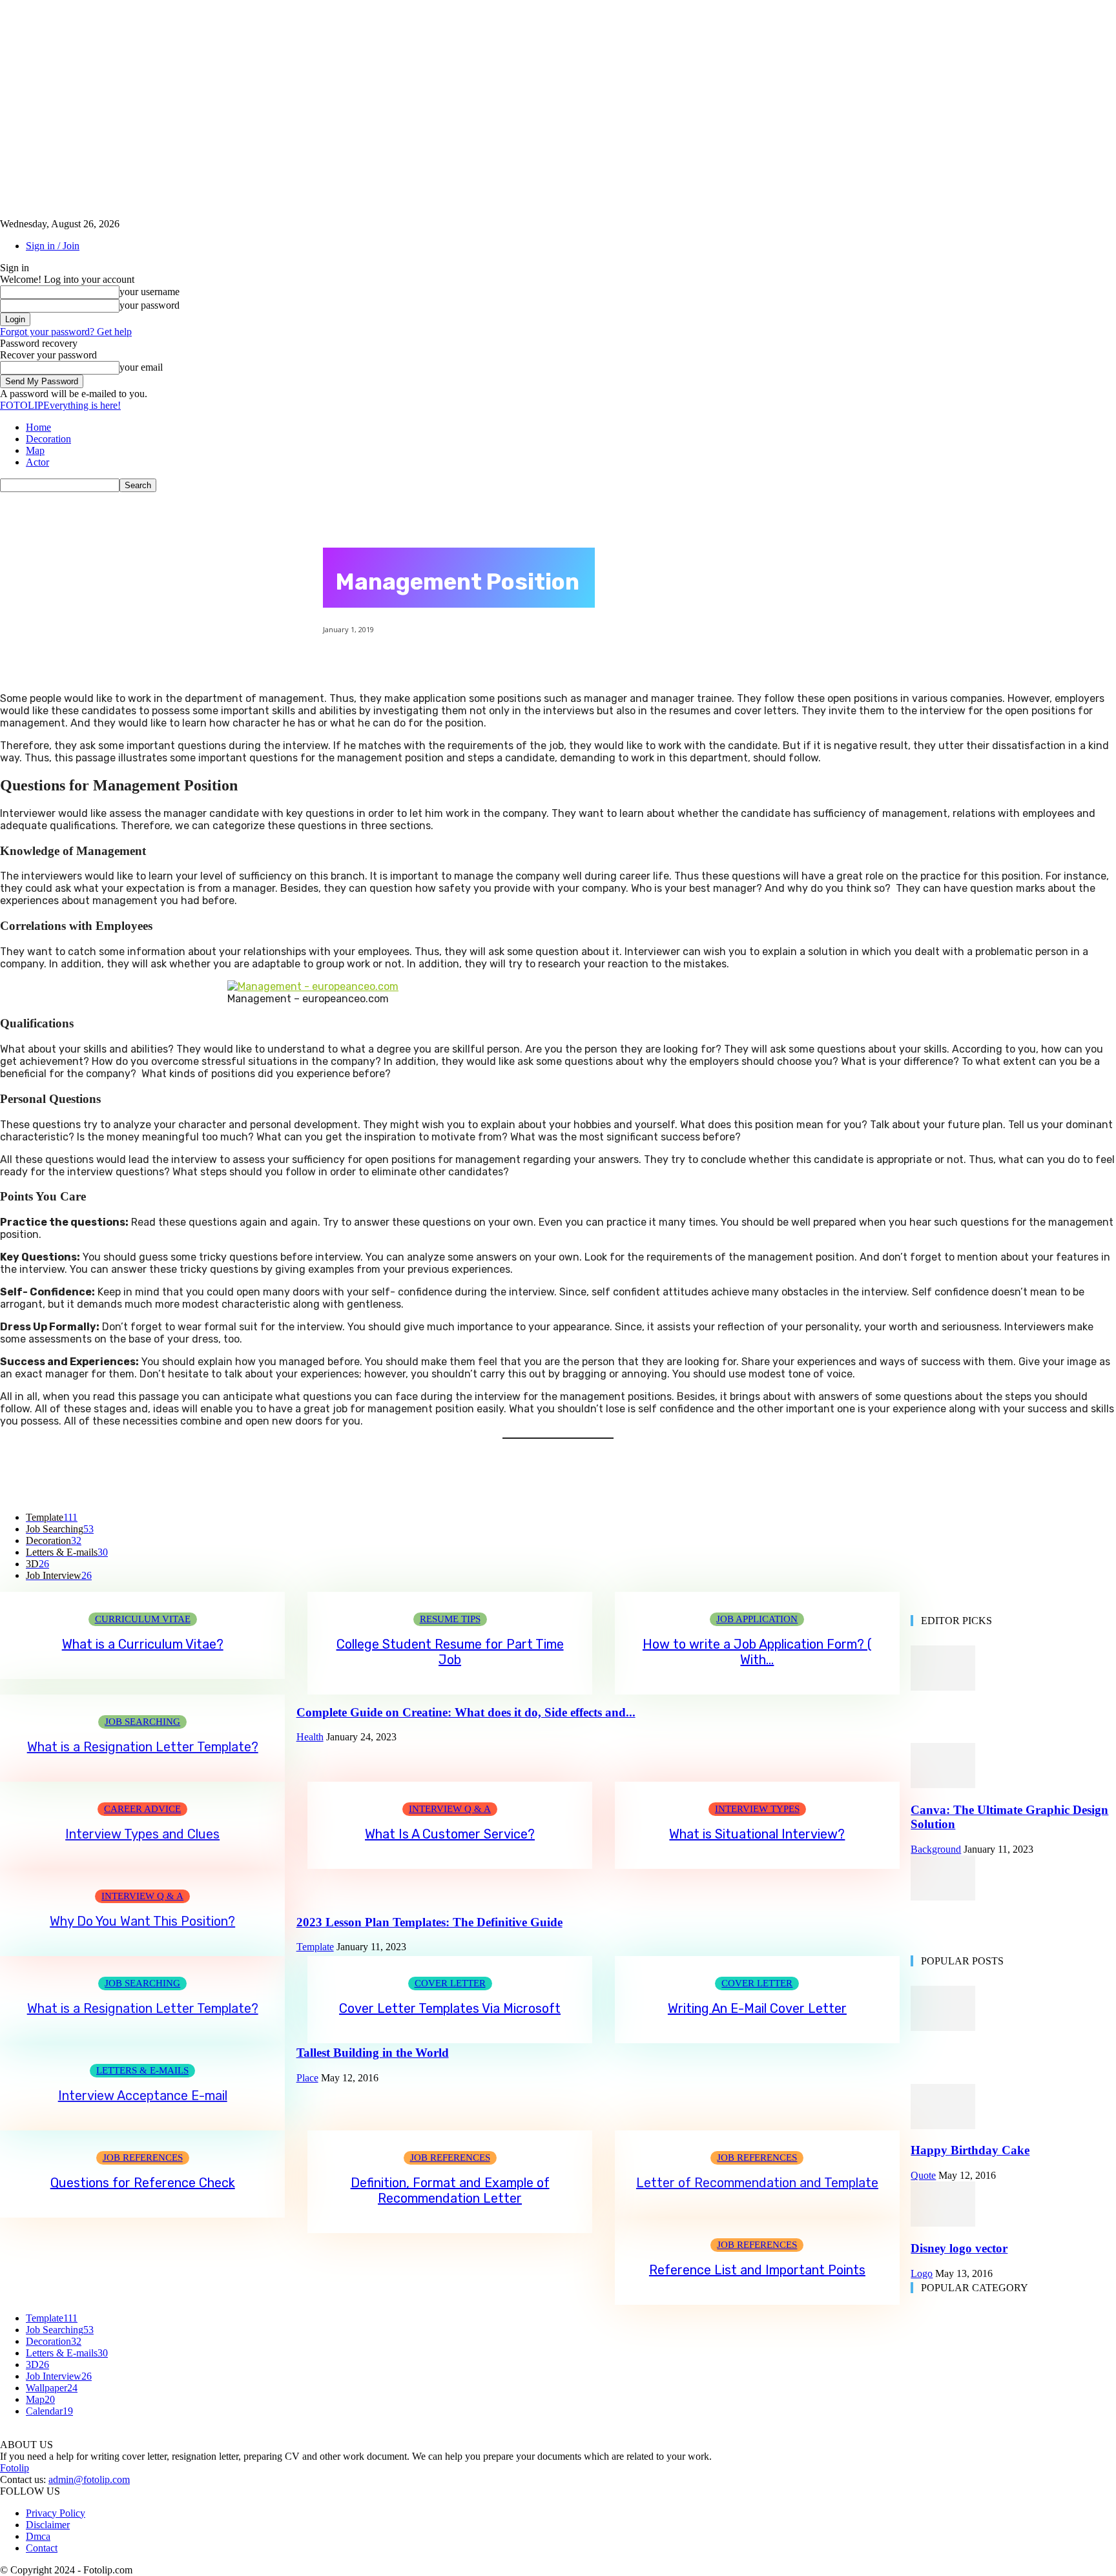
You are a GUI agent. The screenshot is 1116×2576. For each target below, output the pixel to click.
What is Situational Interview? (757, 1834)
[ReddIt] (627, 1479)
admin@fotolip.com (89, 2479)
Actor (37, 462)
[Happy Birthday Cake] (943, 2126)
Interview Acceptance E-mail (143, 2096)
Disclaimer (48, 2525)
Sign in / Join (53, 246)
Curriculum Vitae (143, 1619)
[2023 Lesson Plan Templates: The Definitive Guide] (943, 1897)
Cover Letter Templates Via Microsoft (450, 2008)
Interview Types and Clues (142, 1834)
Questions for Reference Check (143, 2183)
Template (315, 1947)
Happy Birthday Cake (970, 2150)
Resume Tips (450, 1619)
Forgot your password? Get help (66, 332)
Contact (42, 2548)
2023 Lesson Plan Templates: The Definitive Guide (429, 1922)
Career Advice (142, 1809)
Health (310, 1737)
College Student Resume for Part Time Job (450, 1652)
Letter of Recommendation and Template (757, 2183)
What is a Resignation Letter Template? (143, 1747)
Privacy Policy (56, 2513)
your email (141, 367)
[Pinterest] (535, 1479)
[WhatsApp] (581, 1479)
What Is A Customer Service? (450, 1834)
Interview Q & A (450, 1809)
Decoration (48, 439)
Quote (923, 2175)
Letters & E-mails (142, 2070)
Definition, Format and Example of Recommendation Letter (450, 2190)
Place (307, 2078)
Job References (143, 2158)
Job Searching (142, 1722)
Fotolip (15, 2468)
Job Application (757, 1619)
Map (35, 450)
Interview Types (757, 1809)
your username (150, 292)
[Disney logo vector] (943, 2223)
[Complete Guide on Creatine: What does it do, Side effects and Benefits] (943, 1687)
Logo (922, 2273)
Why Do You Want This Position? (142, 1921)
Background (936, 1849)
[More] (674, 1479)
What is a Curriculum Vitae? (143, 1644)
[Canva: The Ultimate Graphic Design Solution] (943, 1785)
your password (150, 305)
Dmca (38, 2536)
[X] (488, 1479)
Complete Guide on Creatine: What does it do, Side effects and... (466, 1712)
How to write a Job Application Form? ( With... (757, 1652)
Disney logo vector (959, 2248)
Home (38, 427)
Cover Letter (450, 1983)
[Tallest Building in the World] (943, 2027)
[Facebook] (442, 1479)
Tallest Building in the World (373, 2053)
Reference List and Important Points (757, 2270)
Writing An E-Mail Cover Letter (757, 2008)
